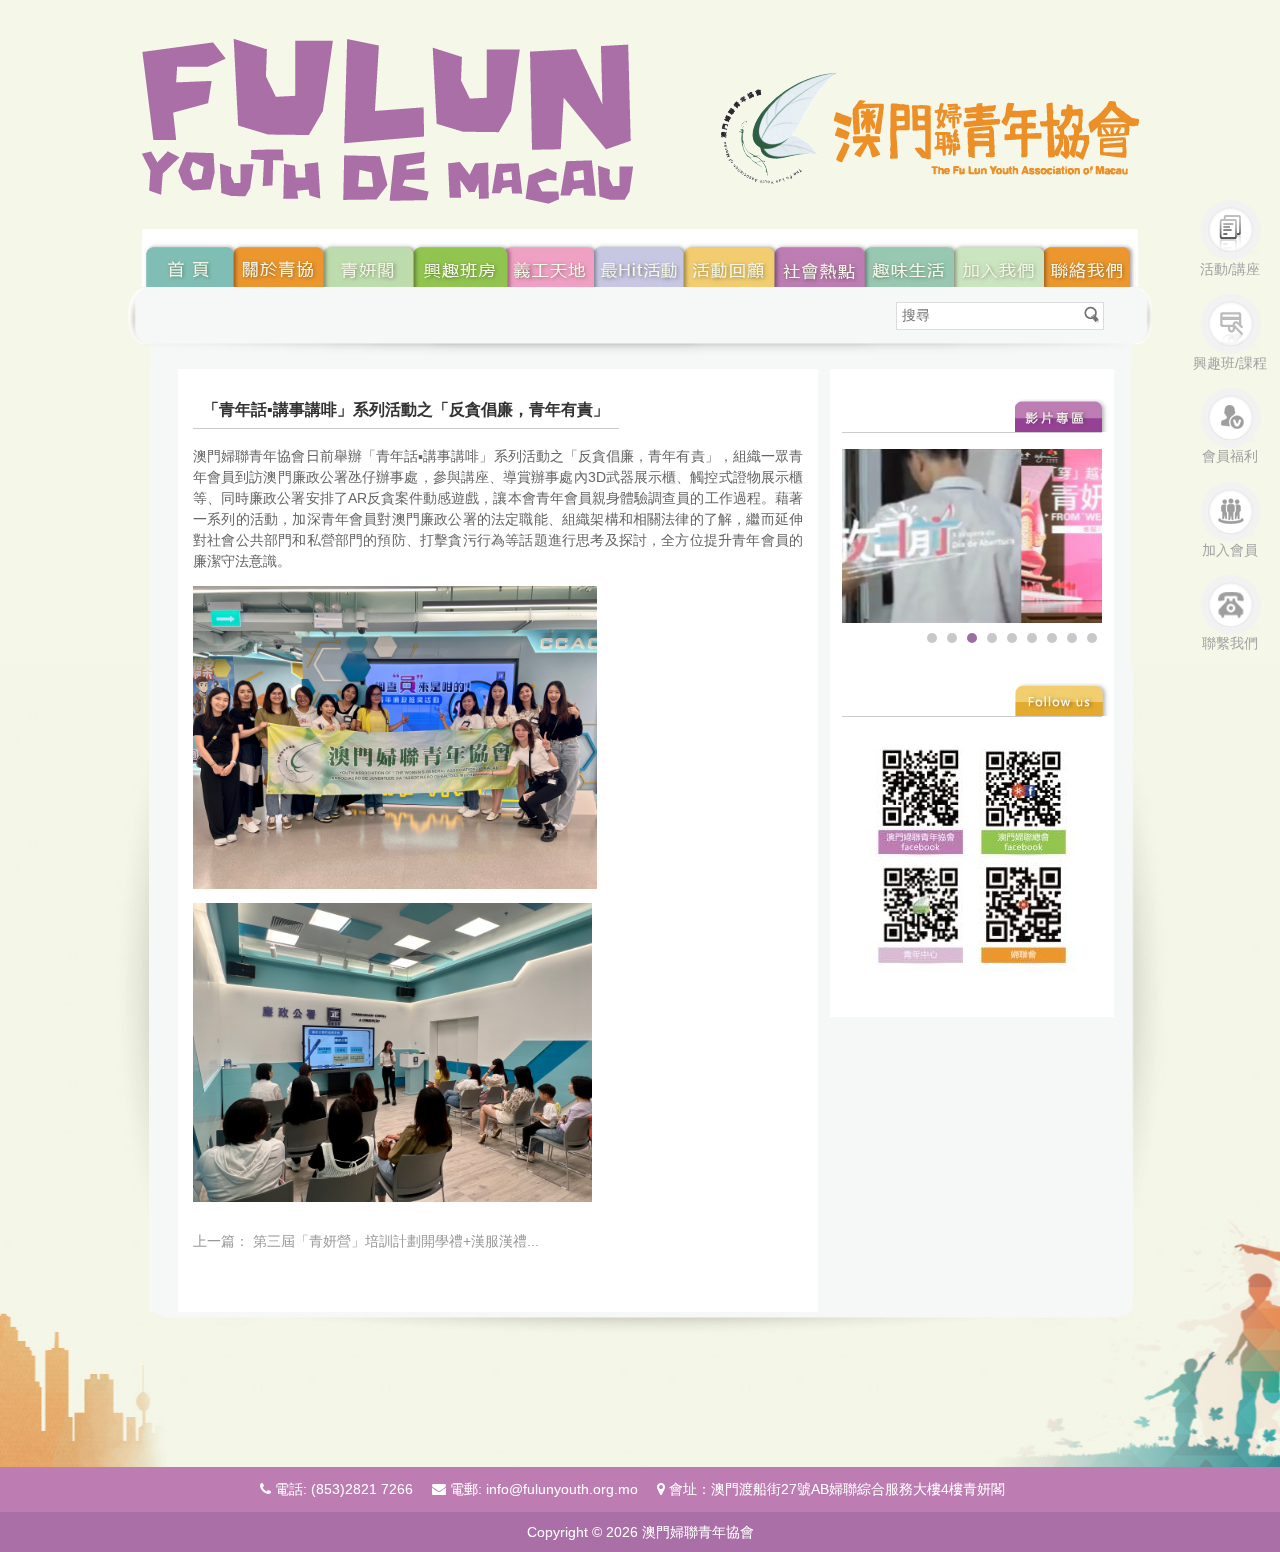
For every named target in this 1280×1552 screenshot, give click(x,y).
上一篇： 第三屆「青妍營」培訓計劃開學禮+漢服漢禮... (366, 1241)
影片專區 (1063, 415)
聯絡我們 (1091, 258)
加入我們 (1002, 258)
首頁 (188, 258)
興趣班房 (462, 258)
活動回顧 (731, 258)
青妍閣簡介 (369, 258)
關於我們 (552, 258)
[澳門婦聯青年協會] (640, 121)
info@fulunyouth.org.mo (562, 1489)
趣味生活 (912, 258)
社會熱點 (822, 258)
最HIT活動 (641, 258)
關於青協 (279, 258)
